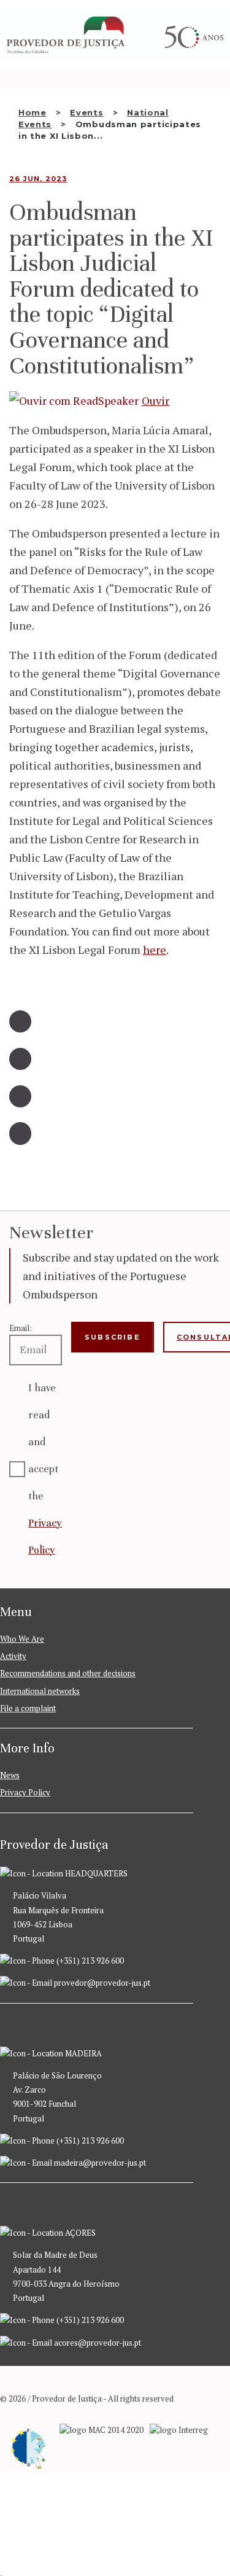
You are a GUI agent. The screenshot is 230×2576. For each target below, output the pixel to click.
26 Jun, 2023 (38, 179)
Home (33, 112)
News (10, 1775)
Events (86, 112)
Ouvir (155, 400)
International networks (40, 1691)
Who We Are (22, 1639)
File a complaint (28, 1708)
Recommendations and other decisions (68, 1673)
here (155, 950)
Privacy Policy (25, 1792)
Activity (13, 1656)
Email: (21, 1328)
